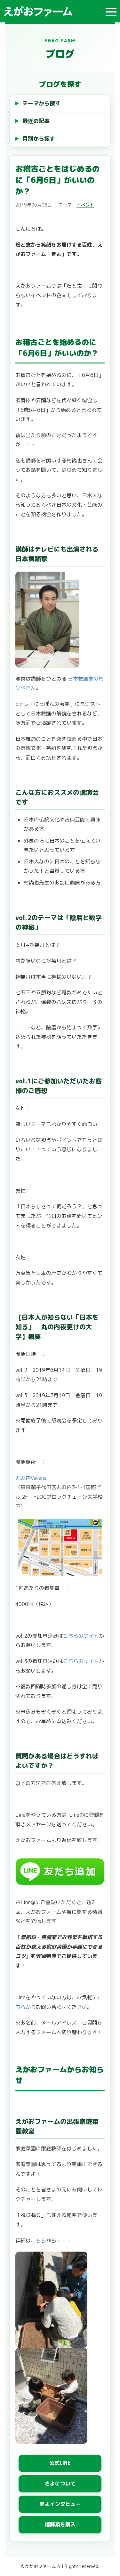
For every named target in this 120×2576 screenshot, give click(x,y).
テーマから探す (41, 103)
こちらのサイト (81, 1636)
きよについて (60, 2483)
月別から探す (39, 139)
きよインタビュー (60, 2504)
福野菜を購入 (60, 2524)
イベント (85, 205)
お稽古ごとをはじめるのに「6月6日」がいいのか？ (58, 180)
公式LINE (60, 2463)
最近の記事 (36, 121)
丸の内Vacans (31, 1478)
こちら (38, 2240)
